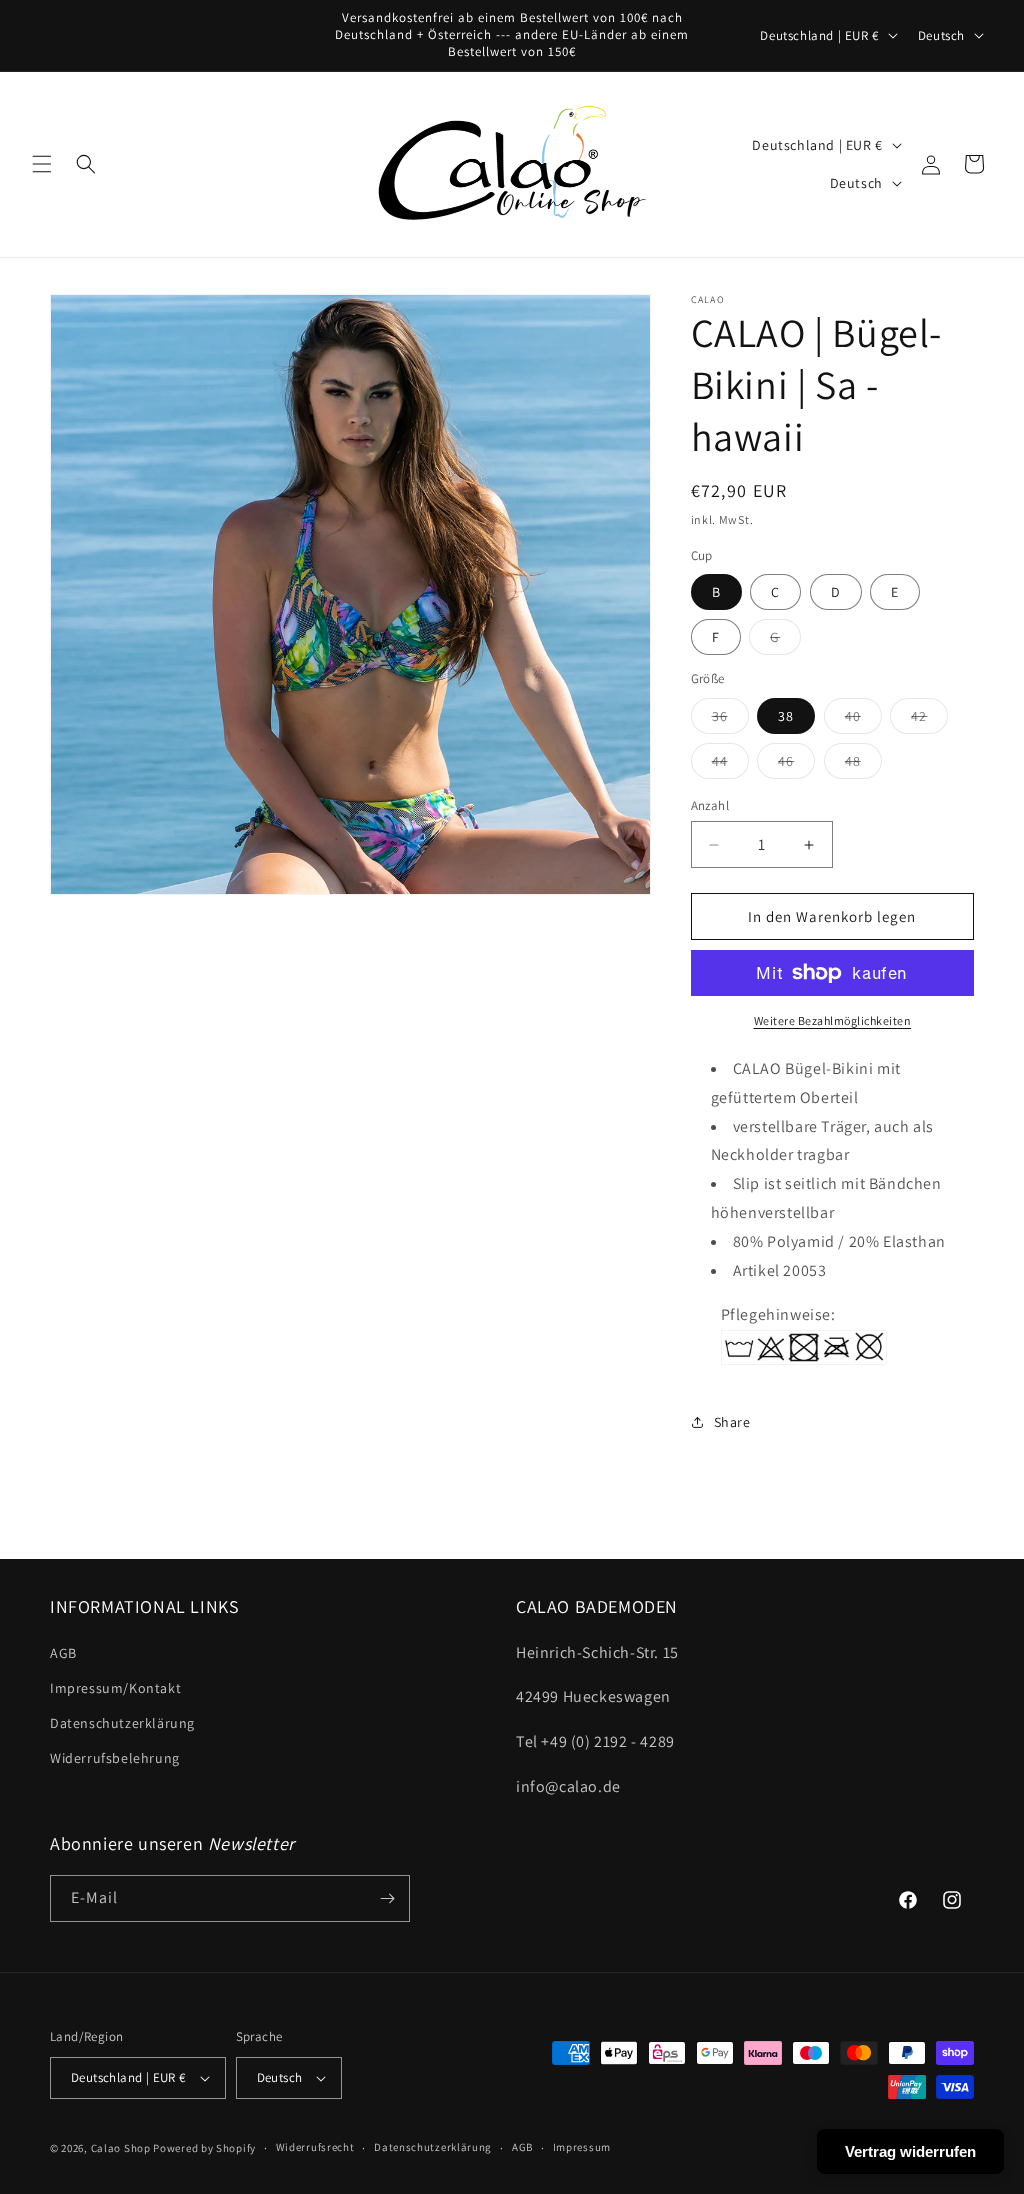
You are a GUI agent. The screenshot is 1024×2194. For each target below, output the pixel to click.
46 (796, 765)
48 (863, 765)
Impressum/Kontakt (115, 1688)
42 (929, 720)
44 (730, 765)
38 (786, 716)
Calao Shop (121, 2148)
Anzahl (710, 805)
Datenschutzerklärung (122, 1723)
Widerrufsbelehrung (115, 1758)
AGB (63, 1653)
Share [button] (732, 1422)
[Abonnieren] (387, 1898)
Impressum (582, 2147)
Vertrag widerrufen (910, 2151)
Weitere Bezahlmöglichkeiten (833, 1020)
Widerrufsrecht (315, 2147)
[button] (42, 164)
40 (863, 720)
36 (730, 720)
